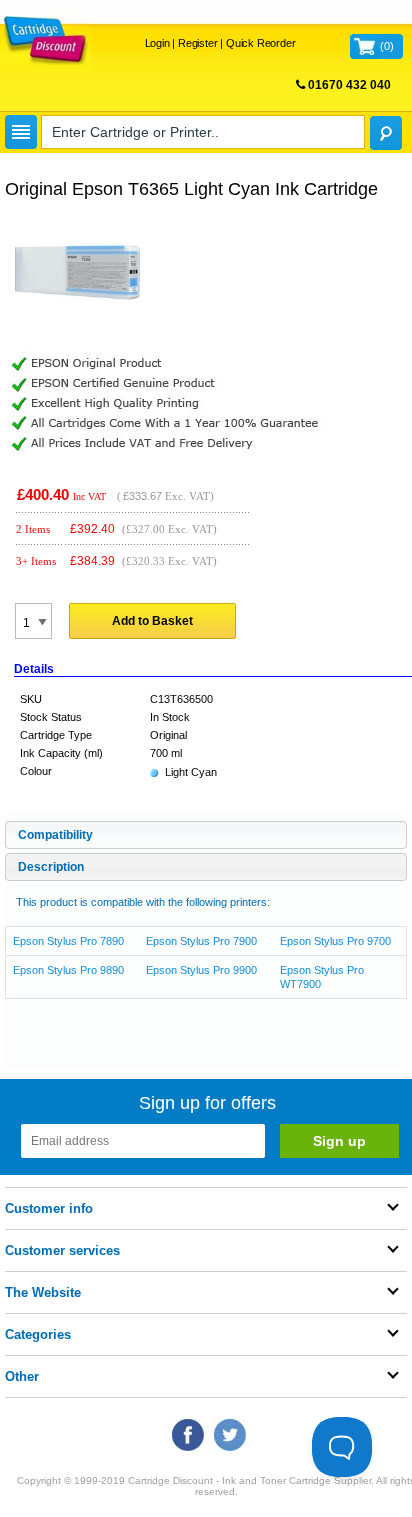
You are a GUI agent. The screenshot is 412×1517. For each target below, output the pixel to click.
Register (197, 43)
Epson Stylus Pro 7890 (68, 941)
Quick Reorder (260, 43)
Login (157, 43)
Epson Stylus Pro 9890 (68, 970)
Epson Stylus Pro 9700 (335, 941)
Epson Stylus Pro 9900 (201, 970)
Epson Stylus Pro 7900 (201, 941)
